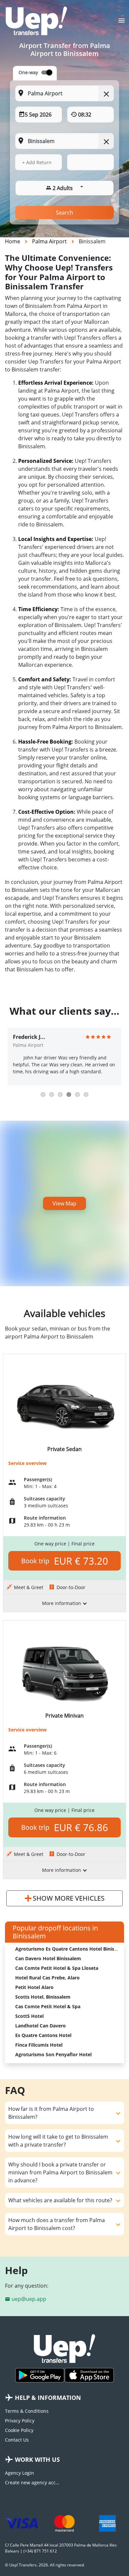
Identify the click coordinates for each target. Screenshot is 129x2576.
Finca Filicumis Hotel (39, 2045)
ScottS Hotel (29, 2016)
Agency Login (20, 2473)
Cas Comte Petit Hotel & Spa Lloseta (57, 1968)
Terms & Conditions (27, 2411)
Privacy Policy (20, 2421)
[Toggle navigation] (122, 23)
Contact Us (17, 2440)
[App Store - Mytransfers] (89, 2375)
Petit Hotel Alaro (34, 1987)
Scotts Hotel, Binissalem (43, 1997)
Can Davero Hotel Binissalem (48, 1958)
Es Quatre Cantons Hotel (43, 2035)
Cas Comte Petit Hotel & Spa (48, 2006)
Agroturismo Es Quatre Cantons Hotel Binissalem (71, 1949)
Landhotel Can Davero (41, 2026)
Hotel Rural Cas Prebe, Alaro (47, 1978)
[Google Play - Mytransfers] (40, 2375)
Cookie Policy (19, 2430)
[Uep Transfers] (36, 21)
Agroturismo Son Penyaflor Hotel (53, 2054)
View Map (64, 1203)
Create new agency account (32, 2482)
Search (64, 213)
